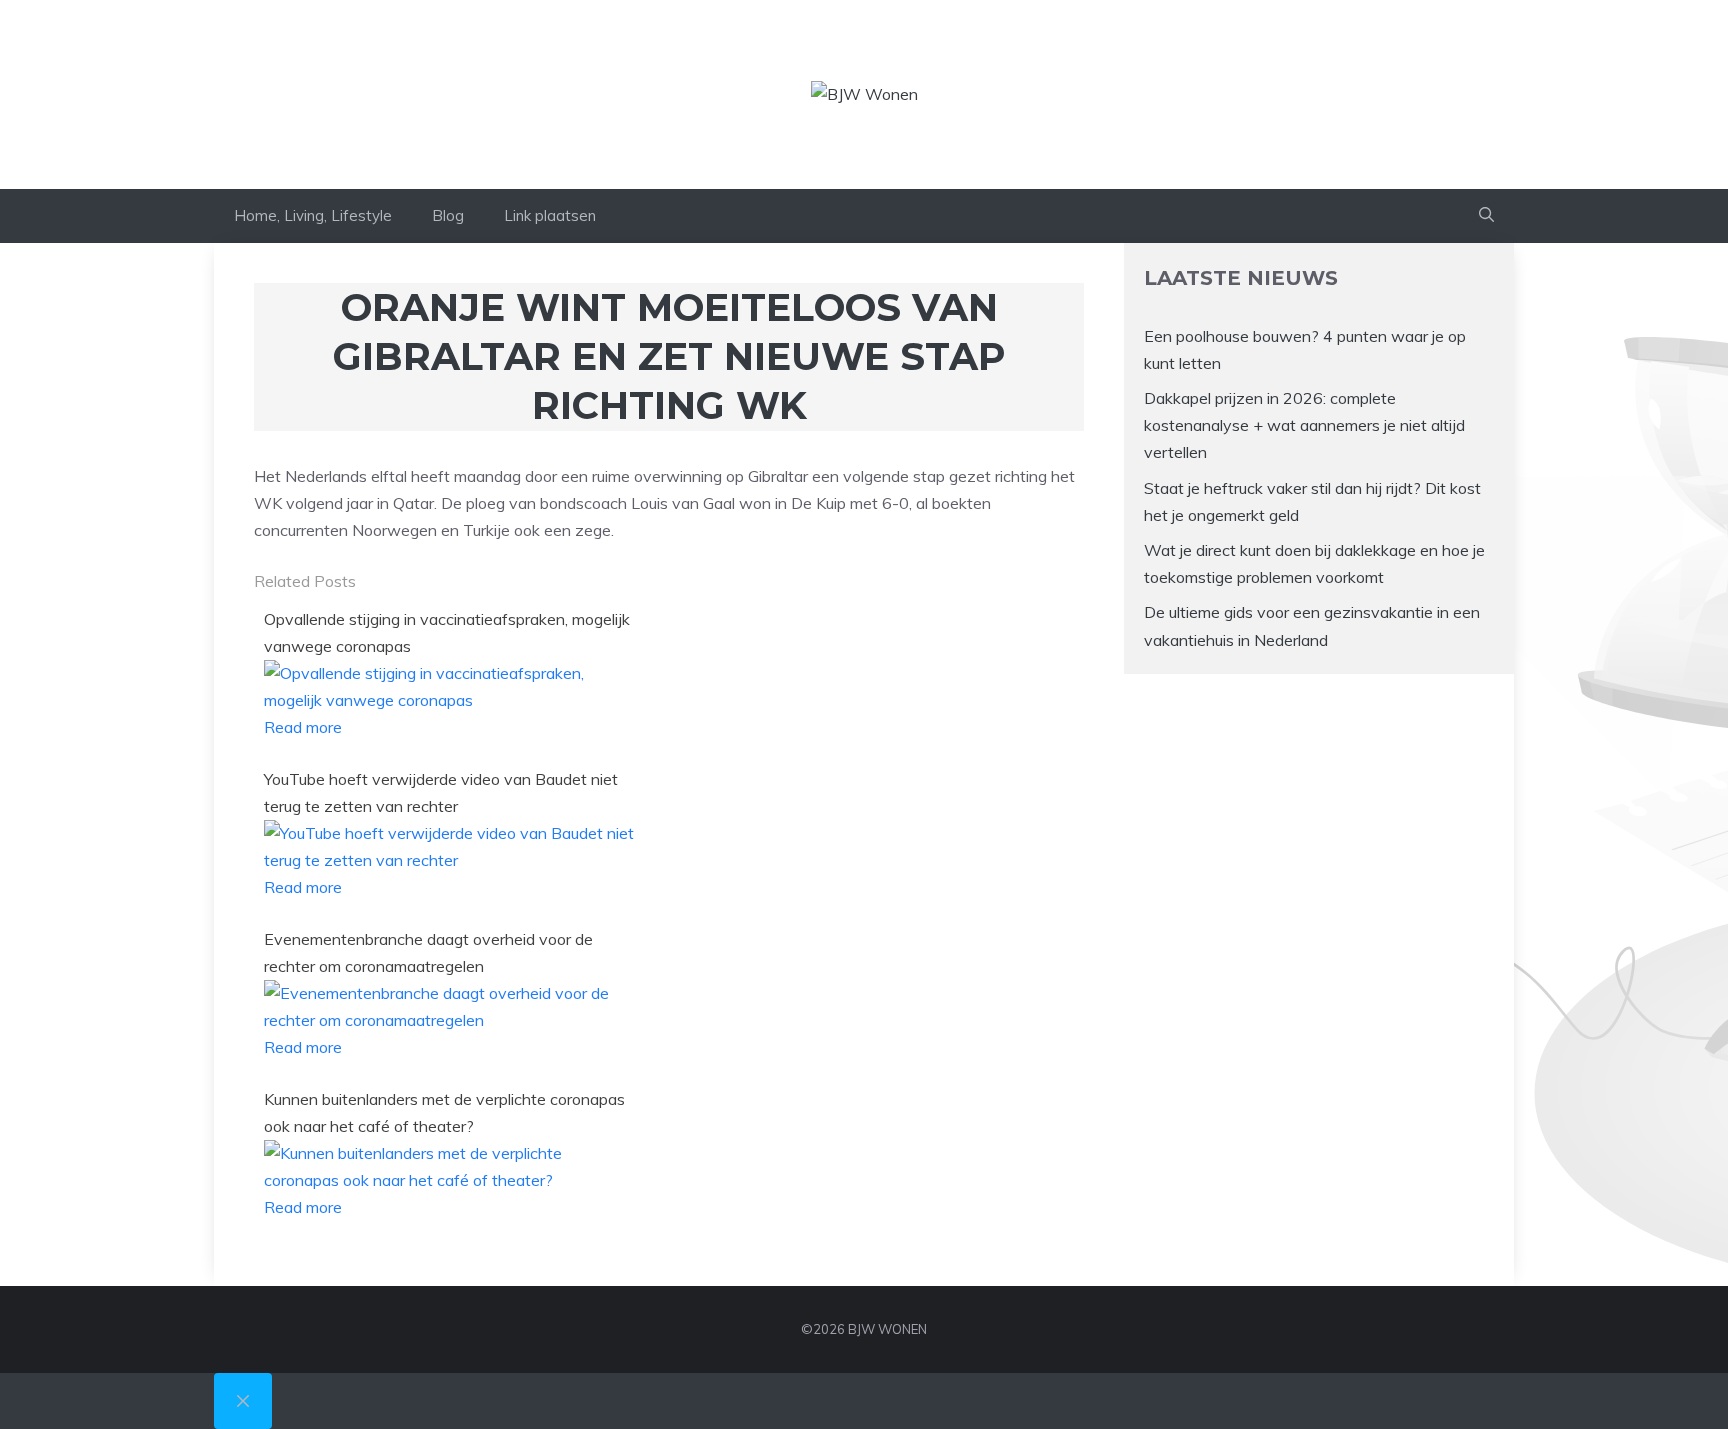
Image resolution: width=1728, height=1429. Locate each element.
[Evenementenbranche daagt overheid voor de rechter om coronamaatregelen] (451, 1020)
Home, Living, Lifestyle (313, 215)
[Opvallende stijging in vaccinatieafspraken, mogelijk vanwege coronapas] (451, 700)
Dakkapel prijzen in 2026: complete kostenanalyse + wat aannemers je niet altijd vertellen (1304, 425)
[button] (1486, 216)
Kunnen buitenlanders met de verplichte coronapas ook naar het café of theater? (444, 1112)
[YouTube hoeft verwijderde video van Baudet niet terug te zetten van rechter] (451, 860)
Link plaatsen (550, 215)
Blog (448, 215)
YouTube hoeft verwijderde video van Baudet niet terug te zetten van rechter (441, 792)
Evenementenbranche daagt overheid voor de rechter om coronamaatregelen (428, 952)
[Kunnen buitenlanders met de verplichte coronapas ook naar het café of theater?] (451, 1180)
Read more (303, 727)
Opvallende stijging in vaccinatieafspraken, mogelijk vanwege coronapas (447, 632)
